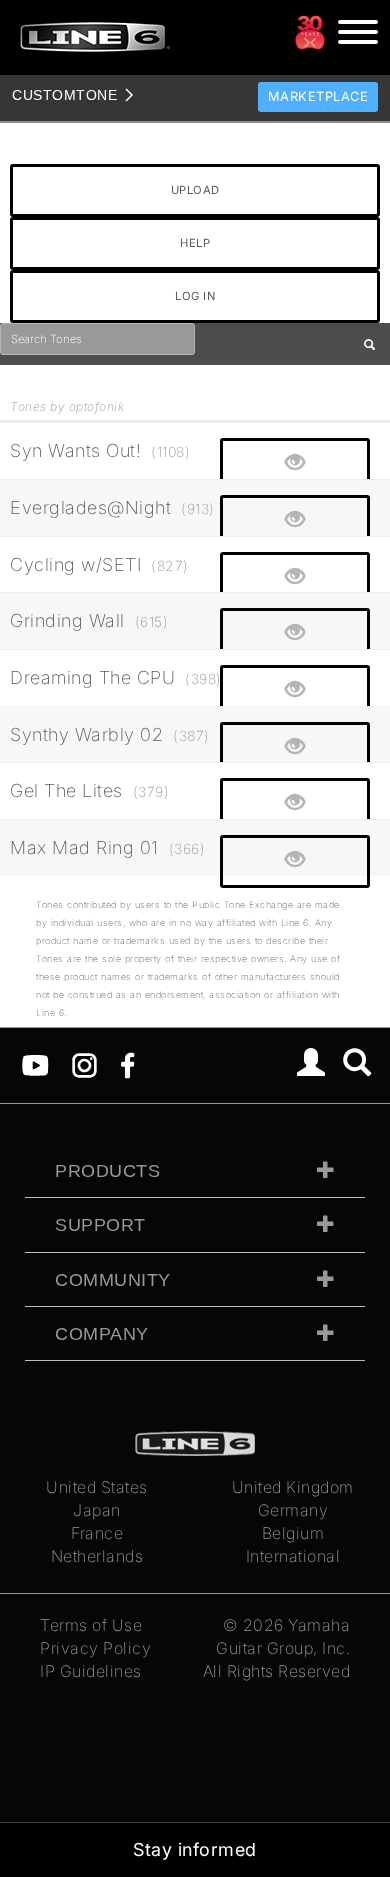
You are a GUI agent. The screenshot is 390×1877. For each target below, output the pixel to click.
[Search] (357, 1065)
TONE (64, 95)
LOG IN (195, 296)
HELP (195, 243)
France (97, 1533)
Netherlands (97, 1556)
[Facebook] (127, 1064)
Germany (293, 1510)
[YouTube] (35, 1064)
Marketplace (318, 96)
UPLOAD (195, 190)
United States (97, 1487)
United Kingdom (293, 1487)
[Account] (311, 1065)
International (293, 1556)
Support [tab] (100, 1225)
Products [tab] (107, 1171)
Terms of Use (91, 1625)
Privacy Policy (95, 1648)
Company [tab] (102, 1334)
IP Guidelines (91, 1671)
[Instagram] (84, 1064)
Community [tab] (113, 1280)
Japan (97, 1510)
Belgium (293, 1533)
